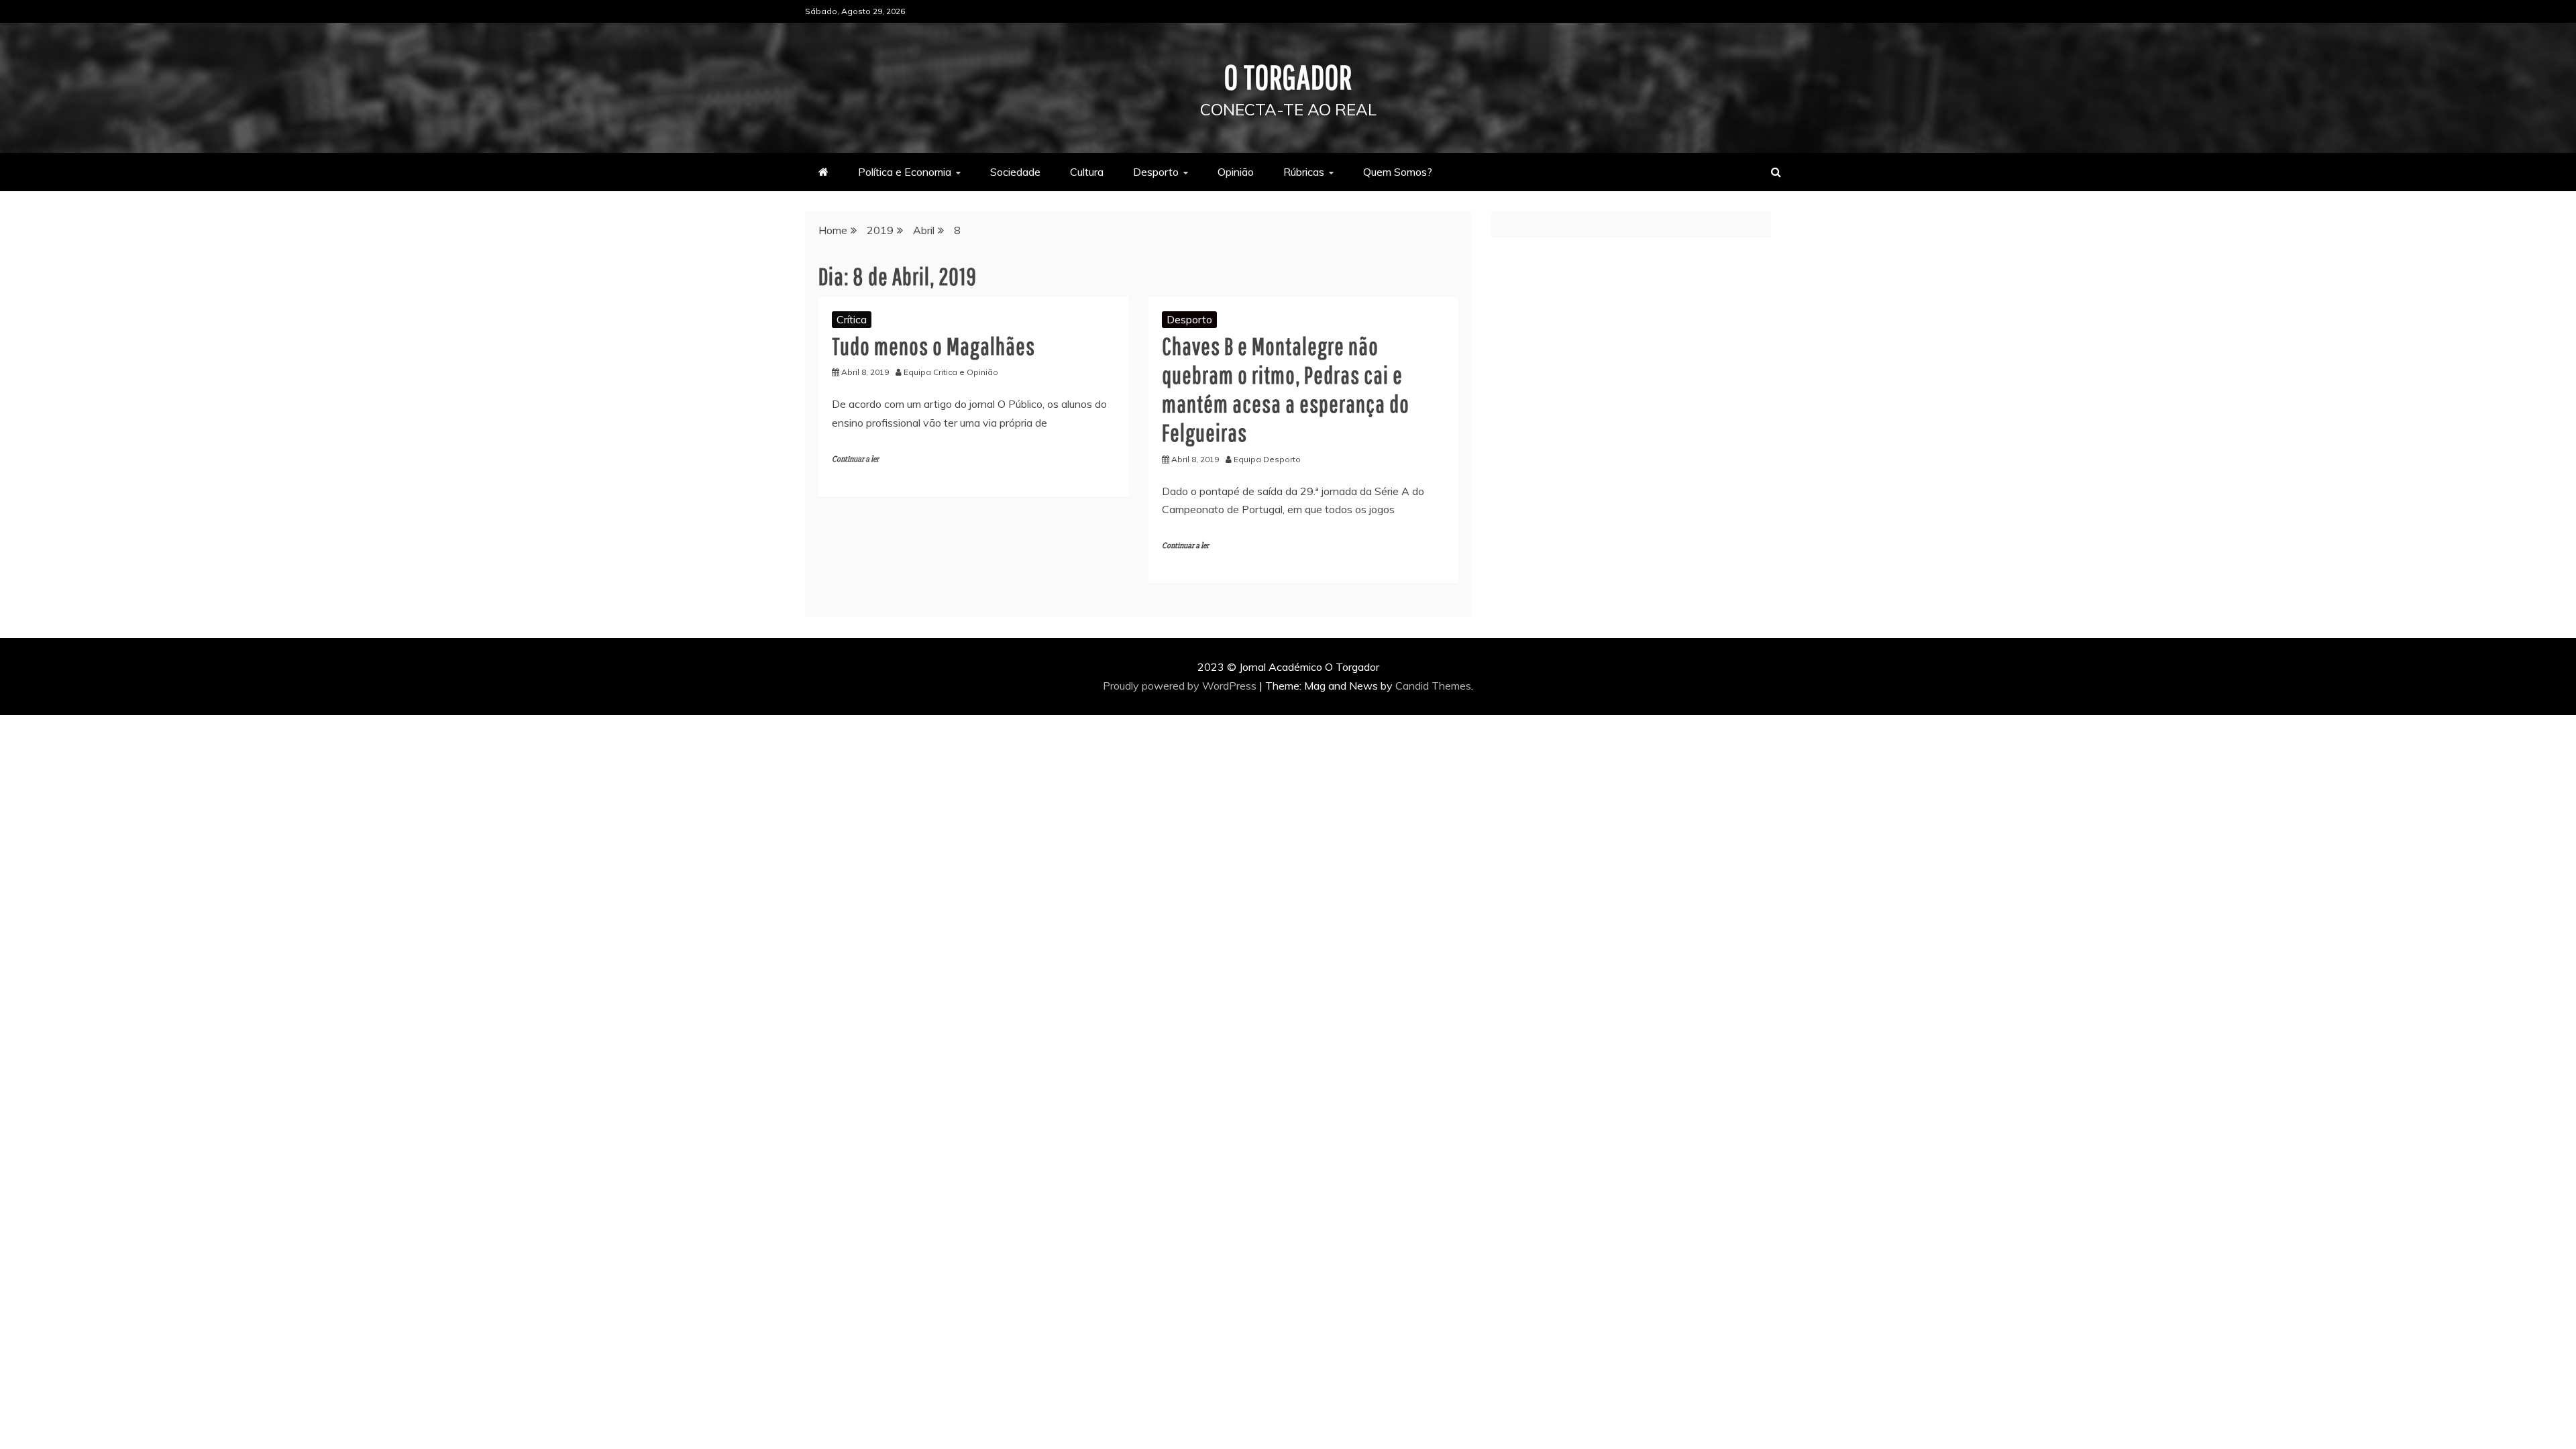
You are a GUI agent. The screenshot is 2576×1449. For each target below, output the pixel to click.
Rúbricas (1304, 172)
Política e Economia (905, 172)
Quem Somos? (1398, 172)
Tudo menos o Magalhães (933, 346)
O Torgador (1288, 76)
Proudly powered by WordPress (1181, 686)
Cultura (1087, 172)
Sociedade (1015, 172)
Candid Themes (1433, 686)
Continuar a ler (855, 459)
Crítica (852, 319)
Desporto (1156, 172)
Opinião (1236, 172)
